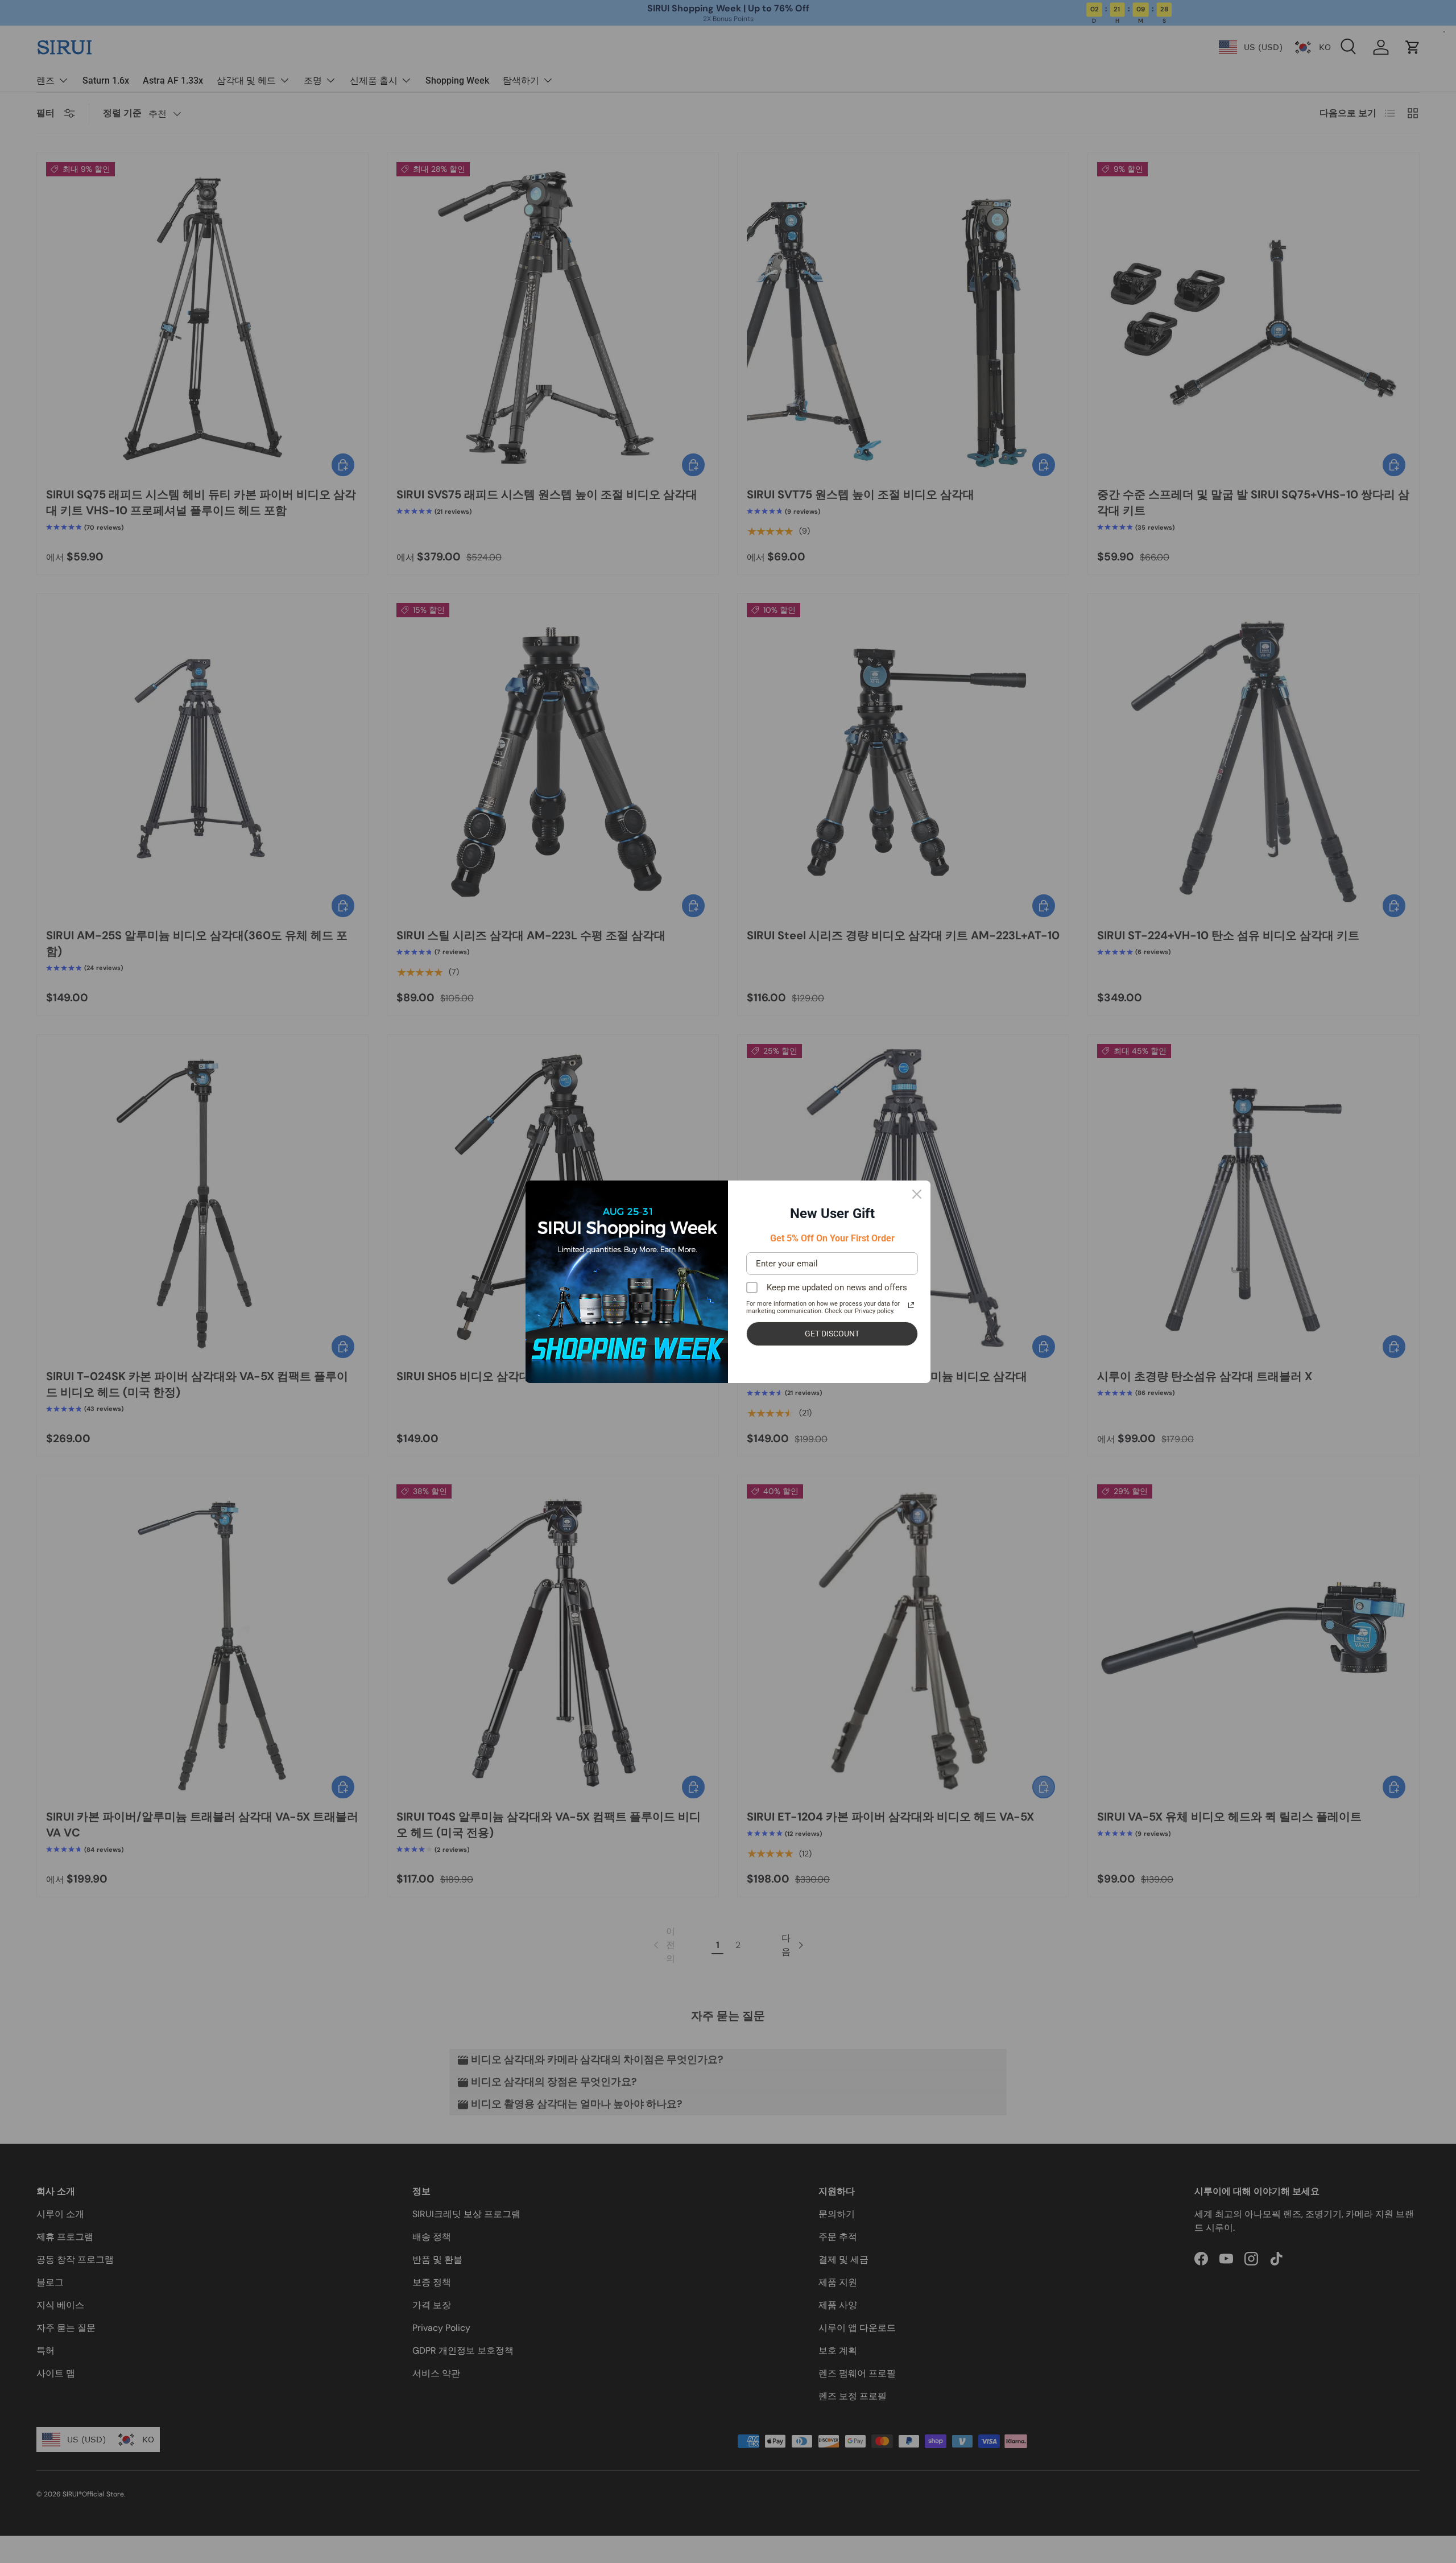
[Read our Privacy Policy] (911, 1305)
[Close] (917, 1194)
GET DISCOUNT (832, 1334)
